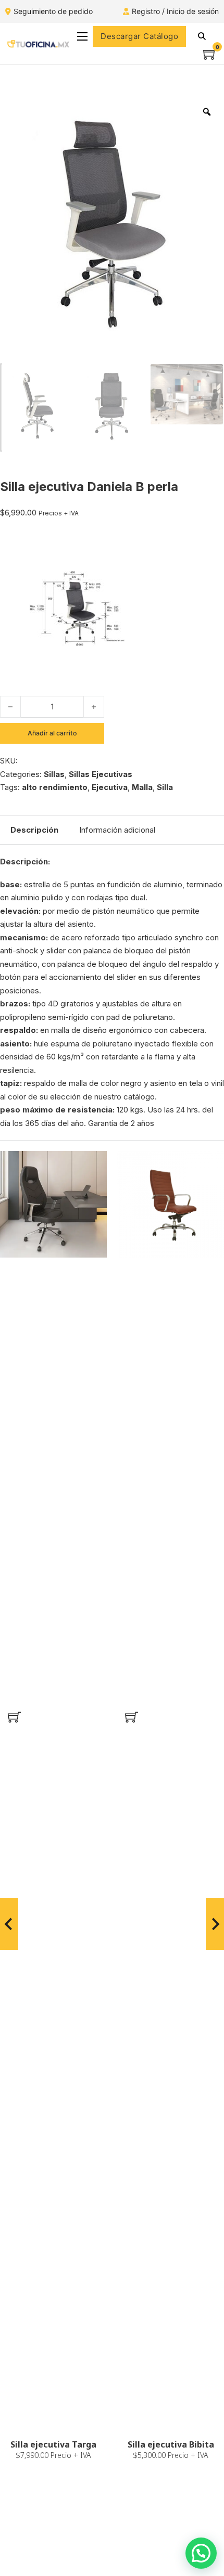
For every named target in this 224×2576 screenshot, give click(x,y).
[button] (14, 1717)
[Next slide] (215, 1924)
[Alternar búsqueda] (202, 36)
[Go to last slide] (9, 1924)
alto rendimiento (55, 787)
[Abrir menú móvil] (82, 36)
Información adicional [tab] (117, 830)
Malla (142, 787)
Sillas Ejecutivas (101, 774)
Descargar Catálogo (139, 36)
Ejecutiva (110, 787)
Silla (165, 787)
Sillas (54, 774)
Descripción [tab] (34, 830)
